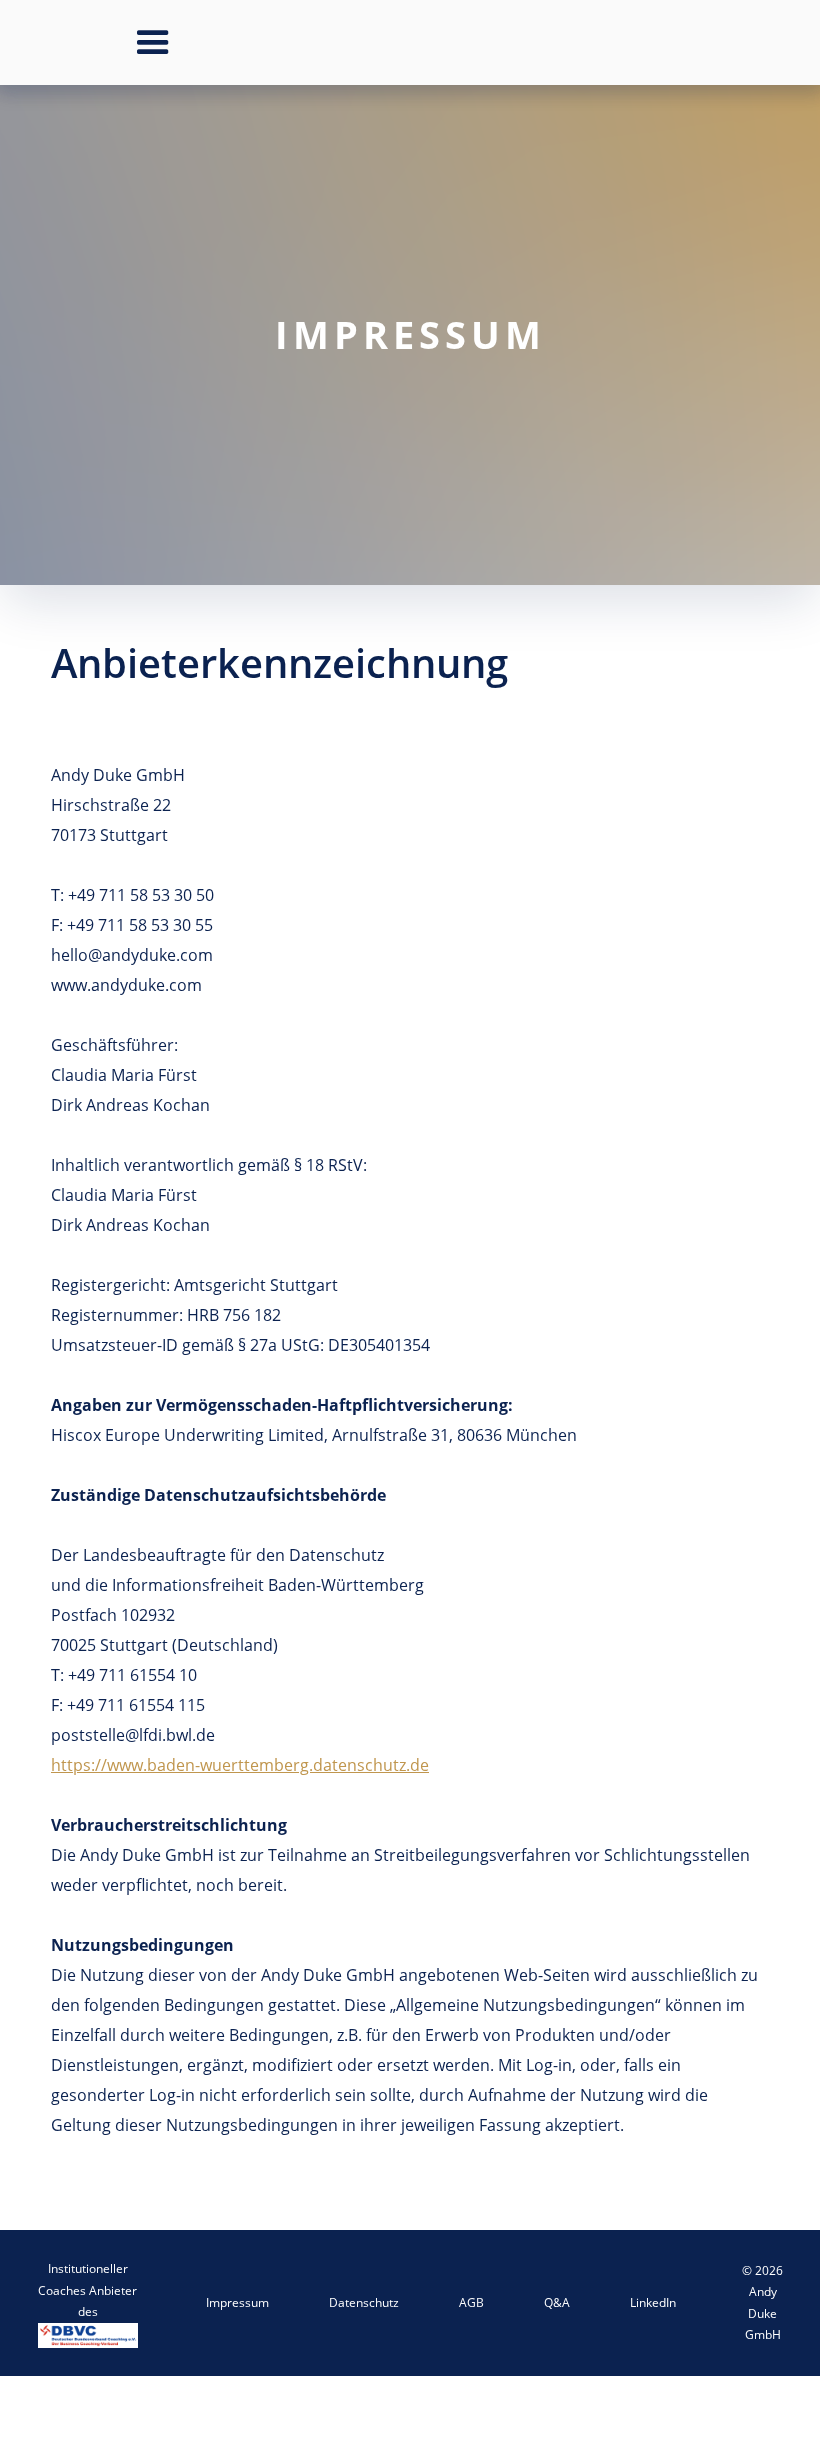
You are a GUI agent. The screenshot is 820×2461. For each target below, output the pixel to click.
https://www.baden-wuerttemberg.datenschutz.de (240, 1765)
